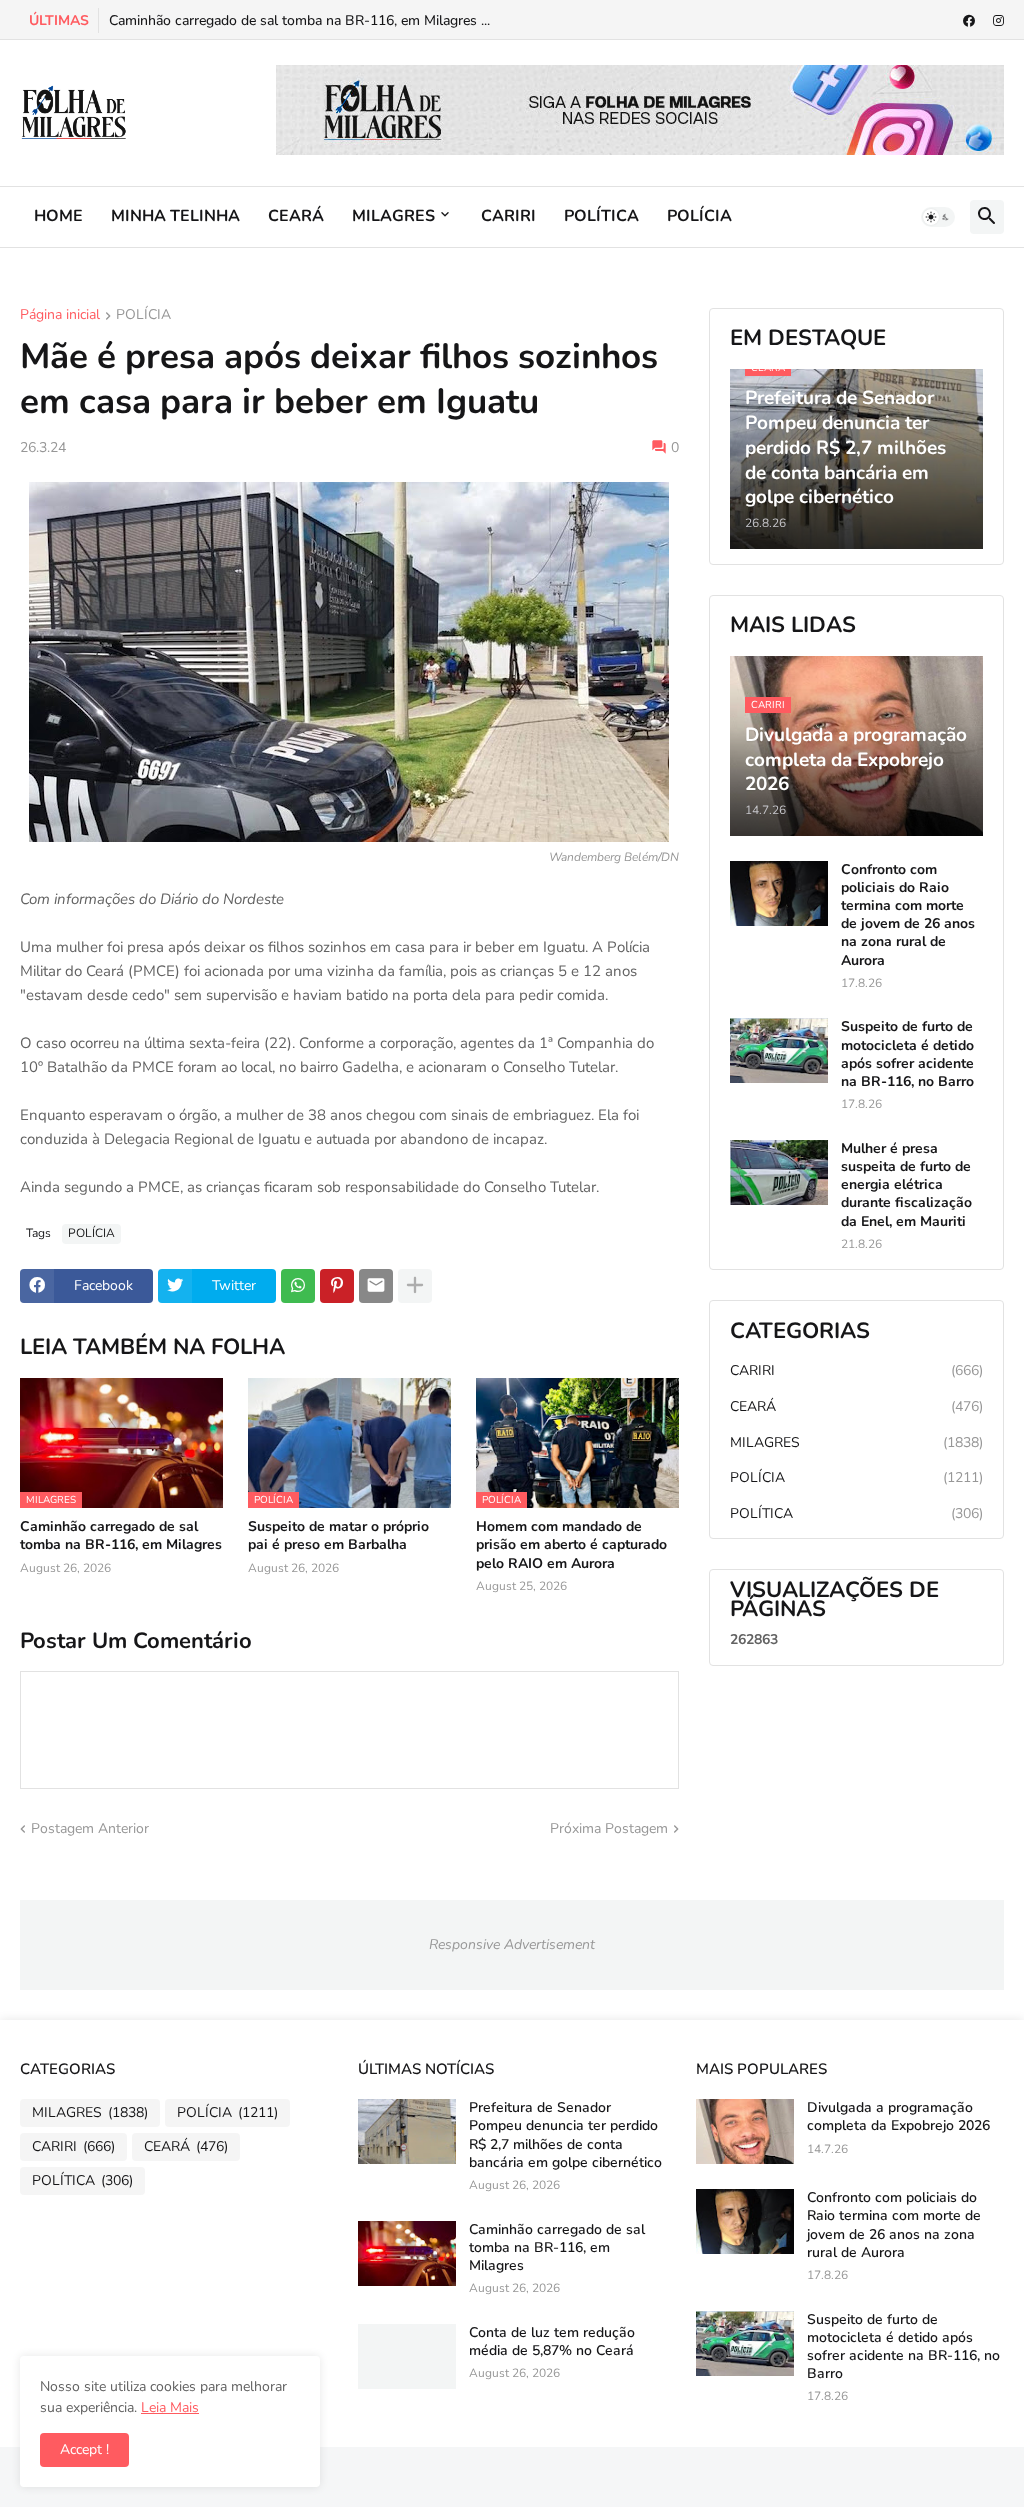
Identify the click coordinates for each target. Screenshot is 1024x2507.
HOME (58, 216)
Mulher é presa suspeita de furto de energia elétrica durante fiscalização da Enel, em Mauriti (906, 1185)
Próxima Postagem (609, 1828)
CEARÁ (296, 216)
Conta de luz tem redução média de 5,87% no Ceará (552, 2342)
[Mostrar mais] (415, 1286)
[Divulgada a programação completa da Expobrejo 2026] (745, 2131)
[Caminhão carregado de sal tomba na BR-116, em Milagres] (407, 2253)
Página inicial (60, 316)
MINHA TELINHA (175, 216)
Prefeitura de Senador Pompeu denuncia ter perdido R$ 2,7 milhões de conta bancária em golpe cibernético (565, 2135)
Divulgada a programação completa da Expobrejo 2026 (898, 2117)
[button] (938, 217)
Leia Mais (170, 2407)
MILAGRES (393, 216)
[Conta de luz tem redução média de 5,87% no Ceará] (407, 2356)
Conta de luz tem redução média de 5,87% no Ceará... (280, 20)
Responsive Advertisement (512, 1944)
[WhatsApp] (298, 1286)
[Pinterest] (337, 1286)
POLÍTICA (601, 216)
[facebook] (969, 21)
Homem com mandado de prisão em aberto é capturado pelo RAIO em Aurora (571, 1545)
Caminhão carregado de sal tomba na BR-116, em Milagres (121, 1536)
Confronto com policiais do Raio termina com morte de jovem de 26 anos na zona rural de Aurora (908, 915)
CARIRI (508, 216)
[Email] (376, 1286)
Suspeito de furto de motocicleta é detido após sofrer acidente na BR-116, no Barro (907, 1054)
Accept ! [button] (84, 2449)
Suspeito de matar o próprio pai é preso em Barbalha (338, 1536)
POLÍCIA (699, 216)
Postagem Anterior (90, 1828)
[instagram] (998, 21)
